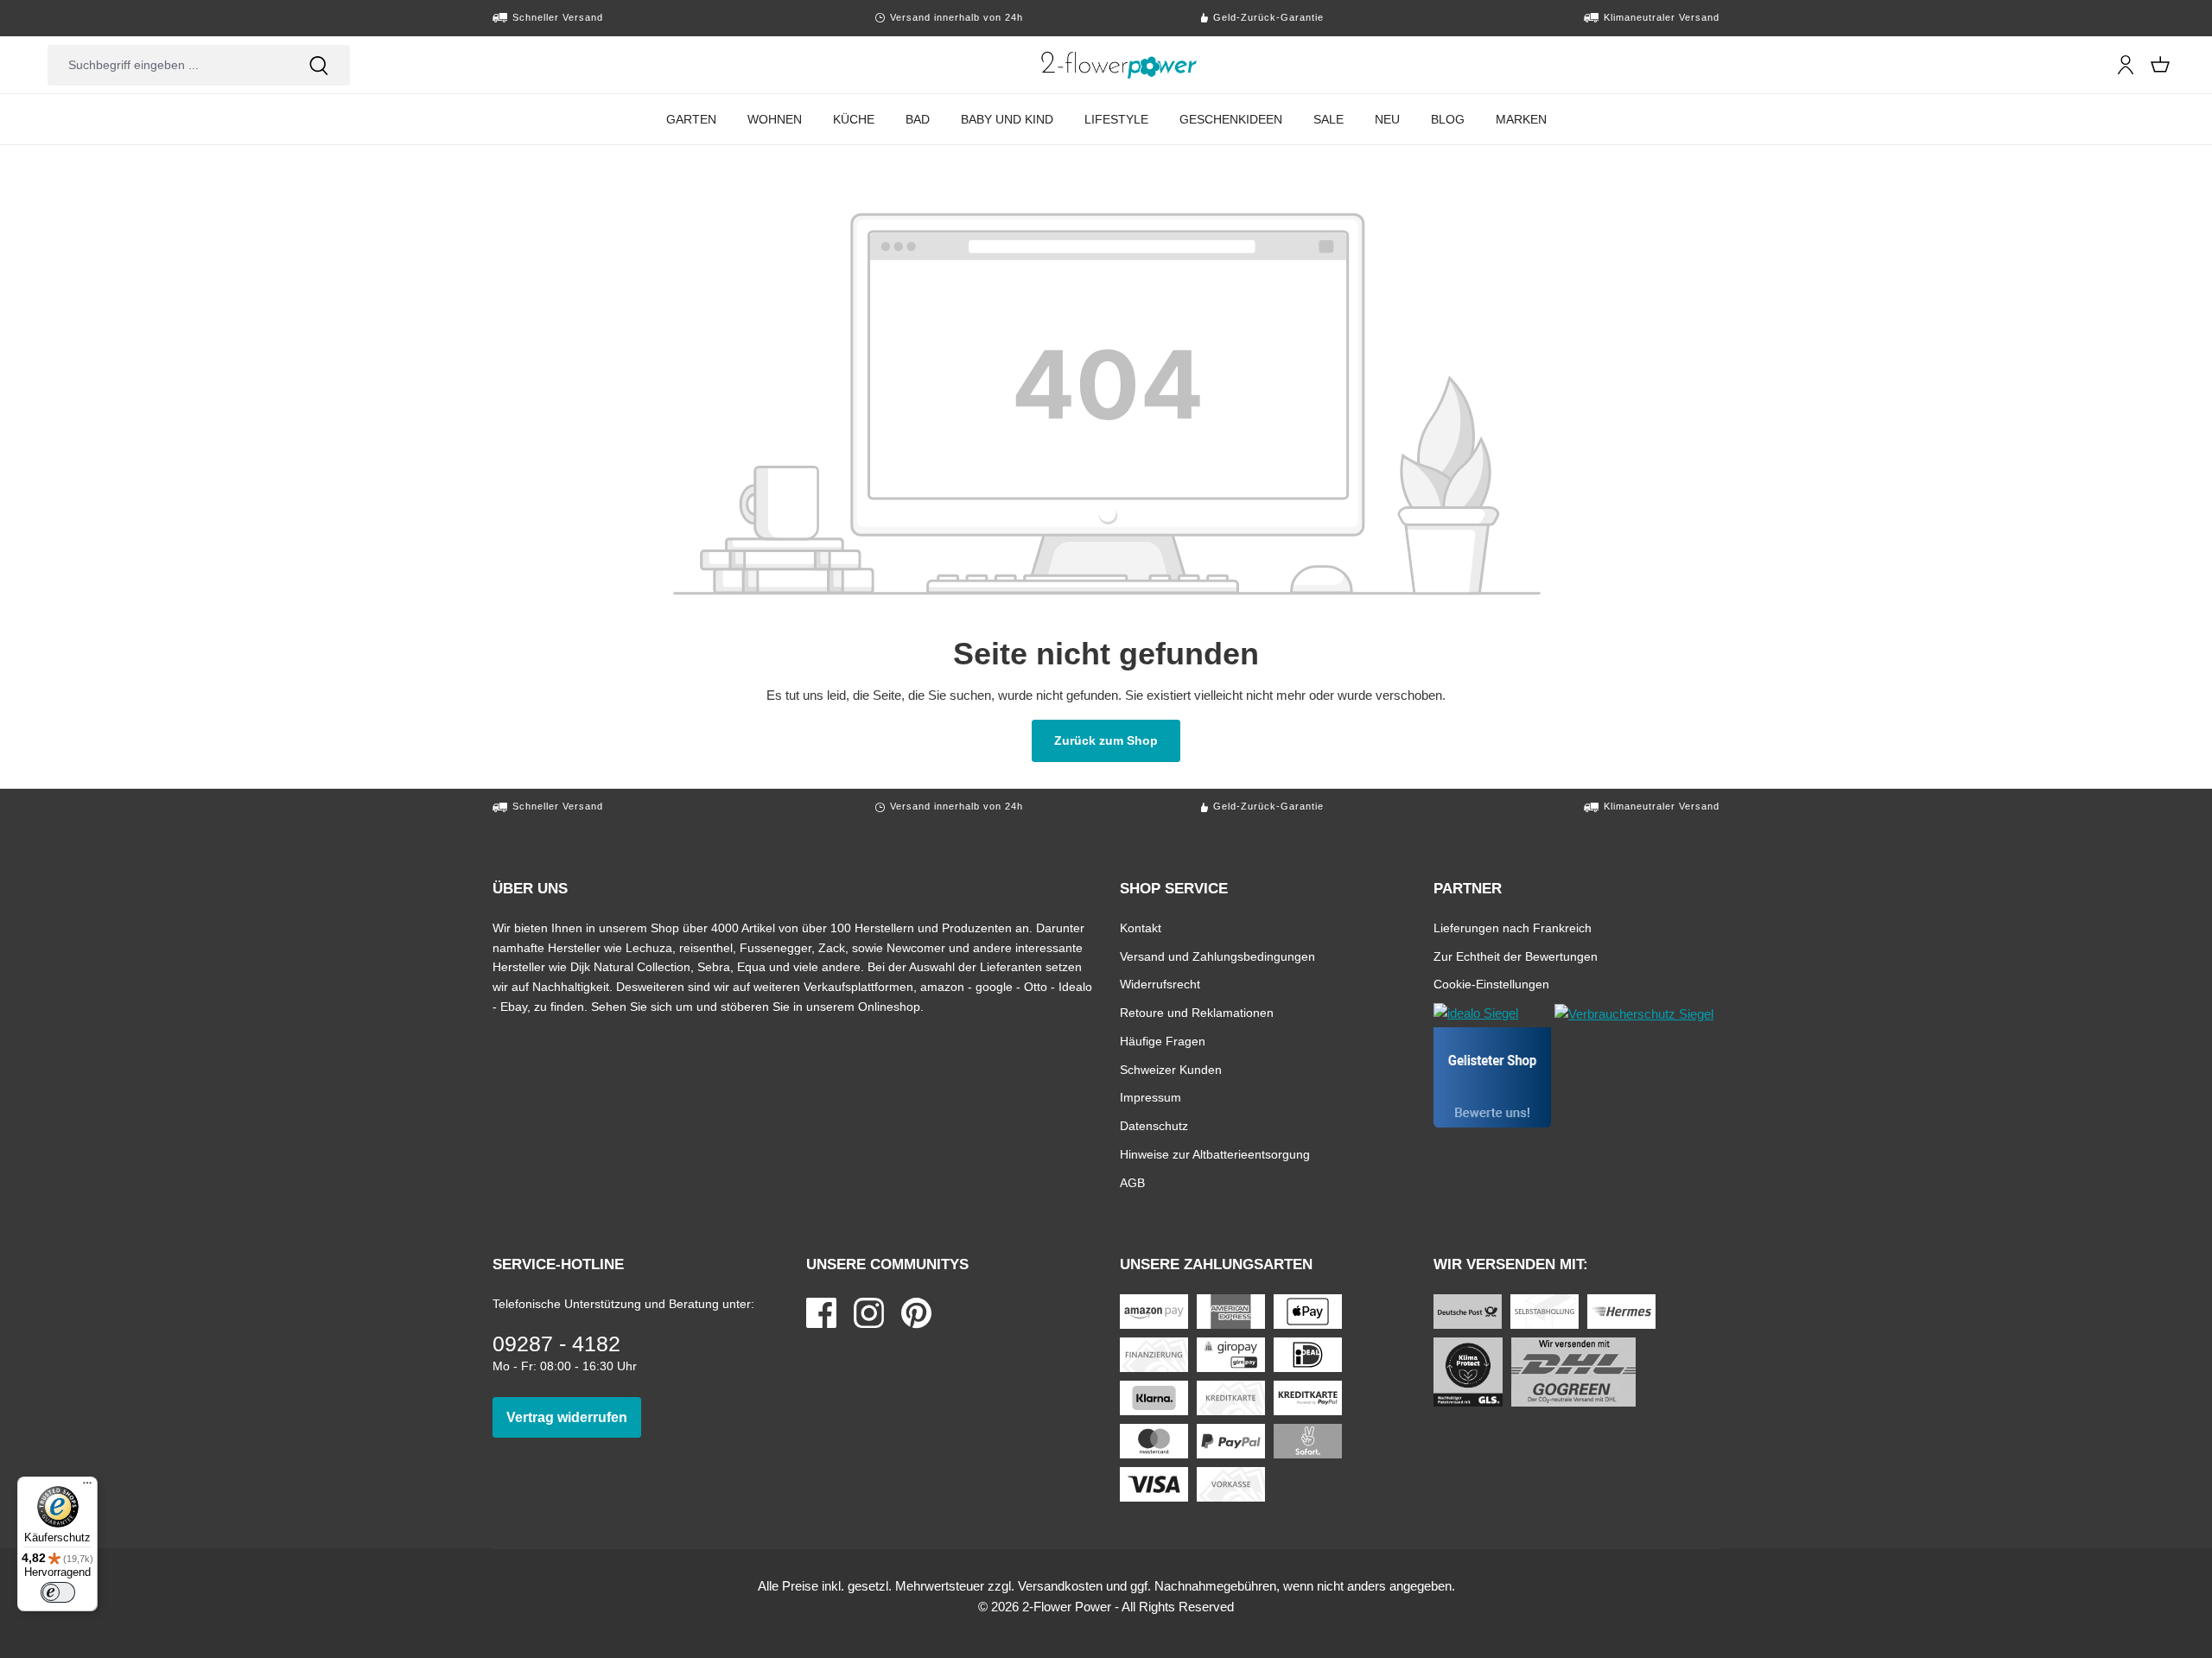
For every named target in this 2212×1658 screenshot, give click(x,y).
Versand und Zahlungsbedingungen (1217, 956)
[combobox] (168, 65)
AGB (1132, 1182)
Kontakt (1141, 927)
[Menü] (87, 1487)
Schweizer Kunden (1171, 1069)
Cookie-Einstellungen (1491, 984)
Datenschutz (1154, 1125)
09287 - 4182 (556, 1344)
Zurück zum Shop (1117, 740)
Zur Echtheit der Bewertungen (1516, 956)
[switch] (58, 1592)
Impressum (1150, 1097)
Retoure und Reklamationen (1197, 1012)
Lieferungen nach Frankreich (1513, 927)
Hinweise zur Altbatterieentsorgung (1215, 1154)
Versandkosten (1060, 1586)
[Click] (1119, 65)
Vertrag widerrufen (574, 1417)
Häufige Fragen (1163, 1041)
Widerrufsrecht (1160, 984)
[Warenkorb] (2160, 65)
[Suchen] (319, 65)
